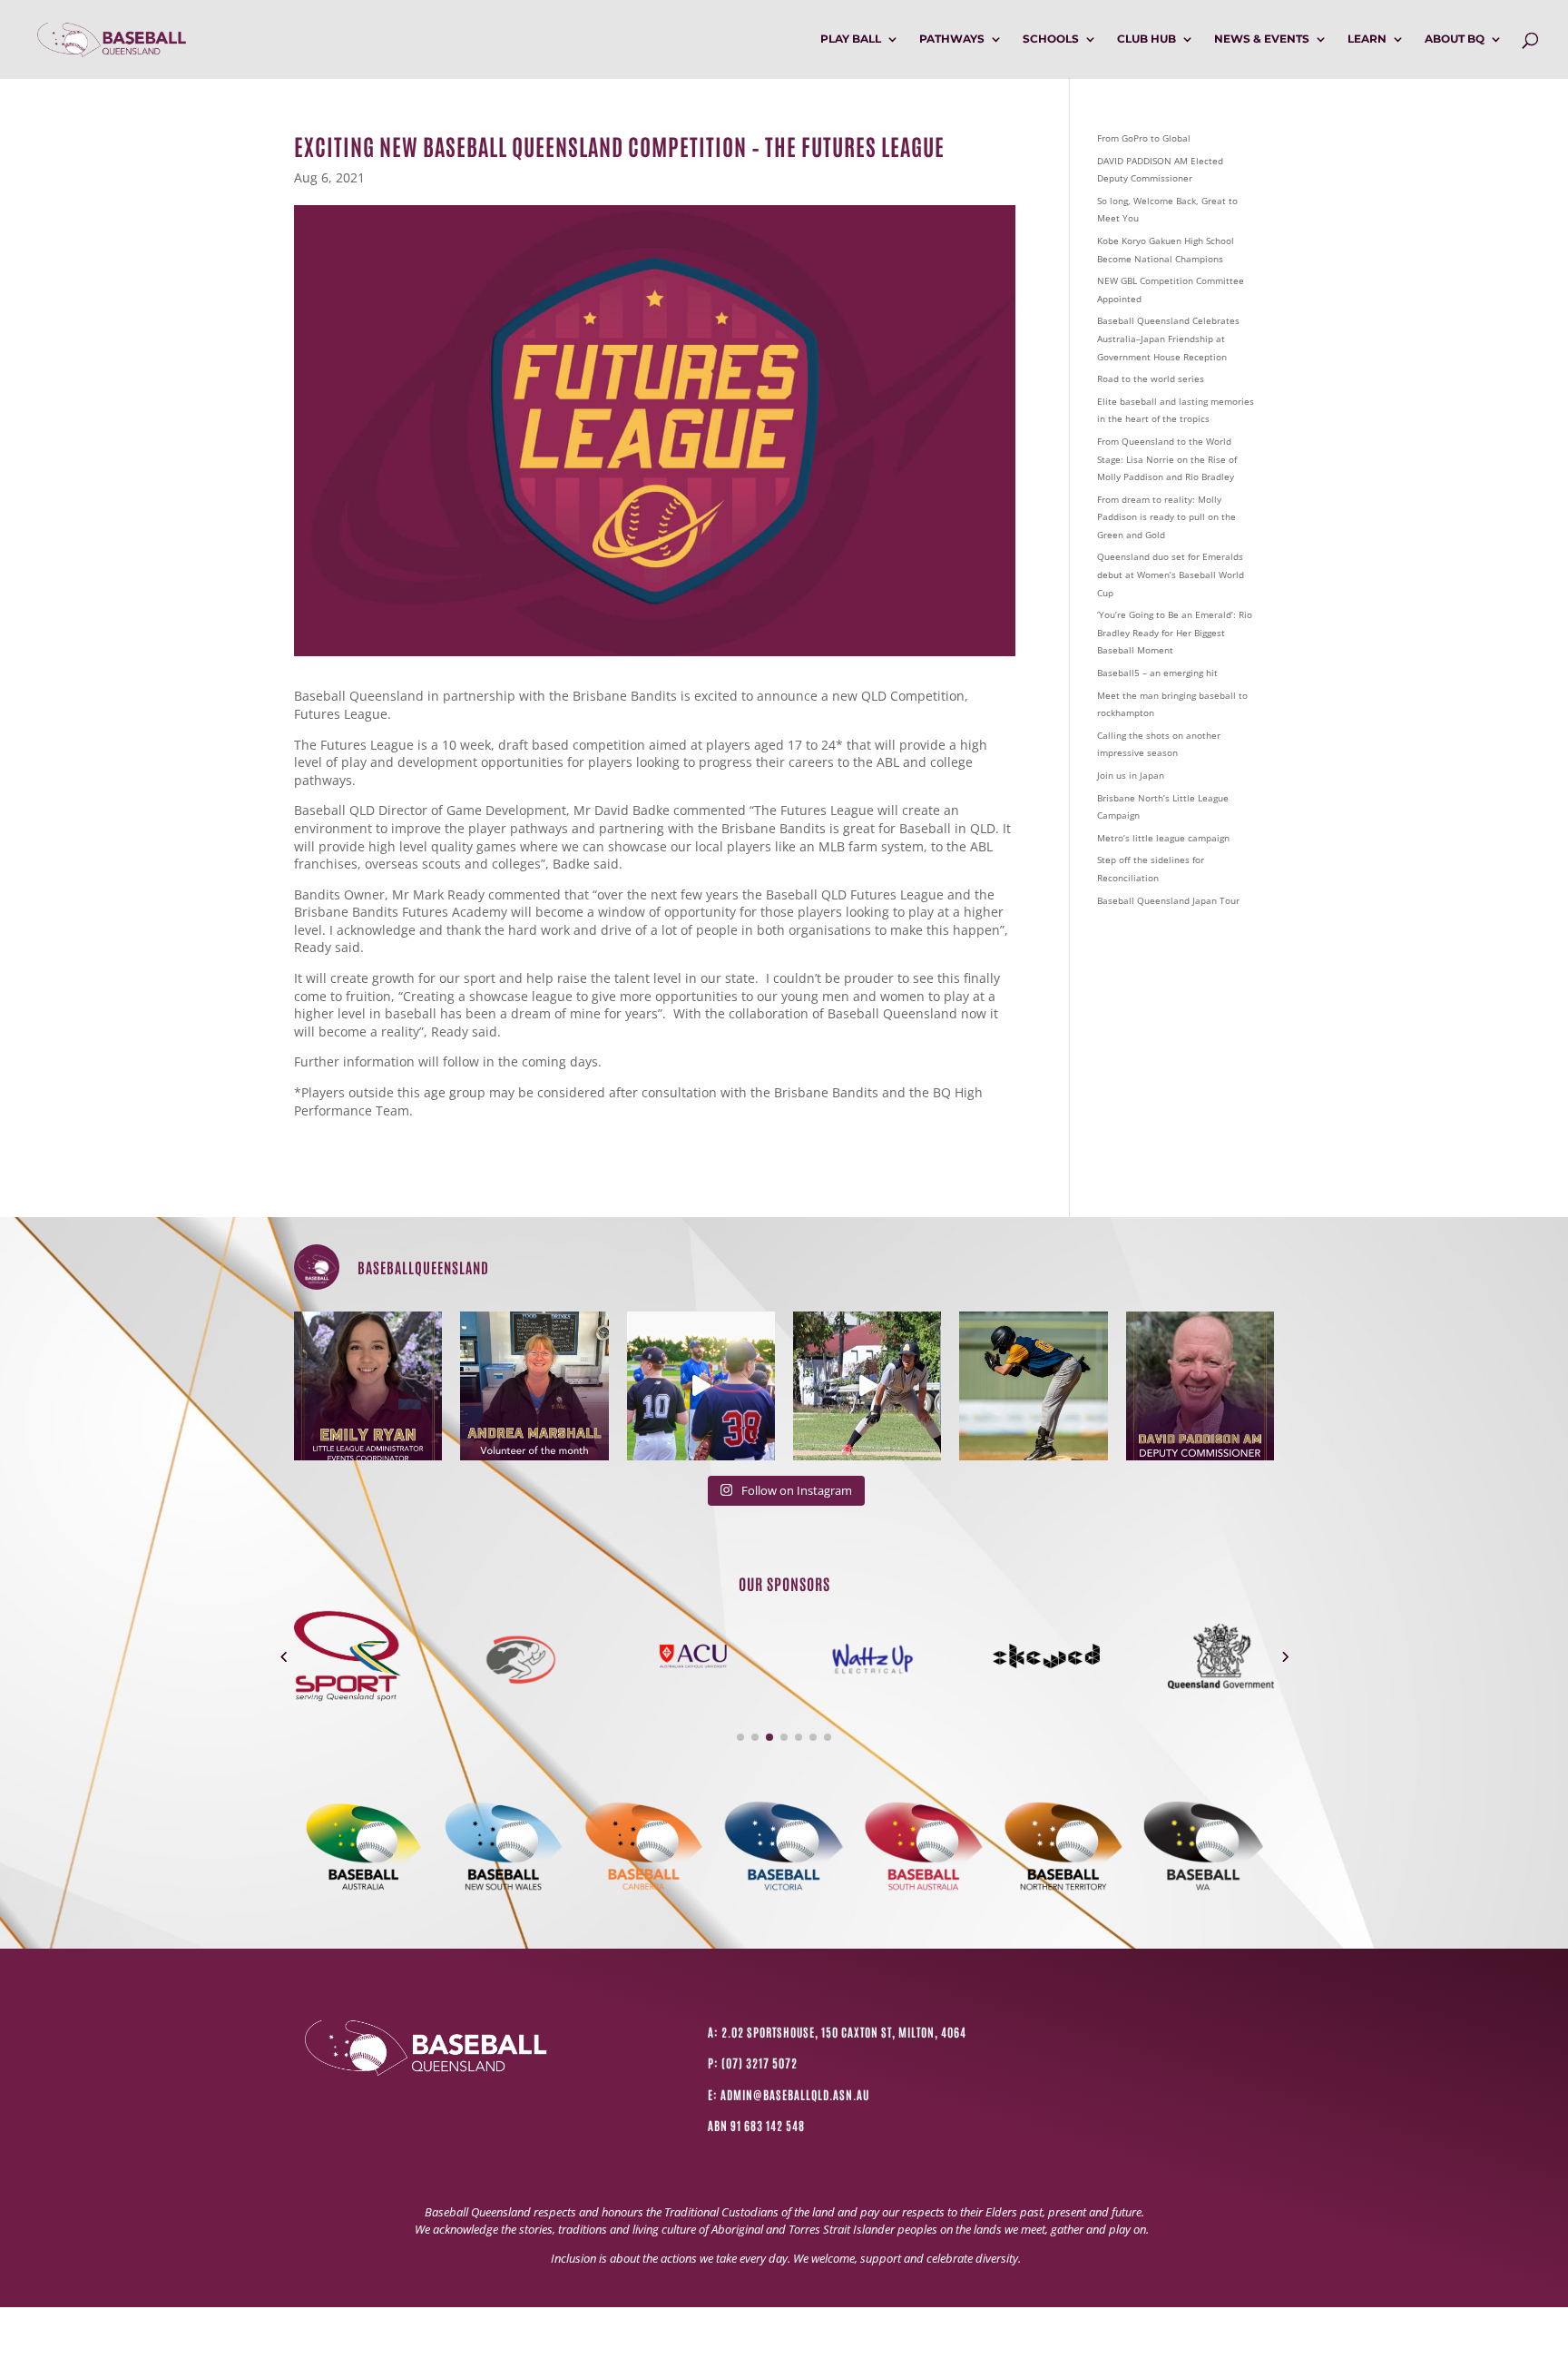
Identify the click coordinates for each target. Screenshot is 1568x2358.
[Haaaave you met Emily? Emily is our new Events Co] (368, 1385)
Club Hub (1147, 39)
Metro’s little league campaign (1163, 838)
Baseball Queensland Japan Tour (1168, 900)
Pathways (952, 39)
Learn (1367, 39)
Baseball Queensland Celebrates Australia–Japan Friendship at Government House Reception (1168, 338)
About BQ (1455, 39)
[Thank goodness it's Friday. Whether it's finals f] (1033, 1385)
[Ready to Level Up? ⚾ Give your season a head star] (701, 1385)
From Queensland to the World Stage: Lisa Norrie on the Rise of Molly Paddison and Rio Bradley (1167, 459)
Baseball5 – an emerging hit (1157, 673)
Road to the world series (1151, 378)
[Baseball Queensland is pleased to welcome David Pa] (1200, 1385)
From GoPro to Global (1144, 138)
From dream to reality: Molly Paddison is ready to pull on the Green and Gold (1166, 517)
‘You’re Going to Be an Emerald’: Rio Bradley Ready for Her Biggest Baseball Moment (1175, 632)
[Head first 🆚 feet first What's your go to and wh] (867, 1385)
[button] (284, 1656)
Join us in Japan (1131, 775)
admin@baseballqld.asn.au (795, 2094)
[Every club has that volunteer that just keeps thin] (534, 1385)
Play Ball (851, 39)
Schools (1051, 39)
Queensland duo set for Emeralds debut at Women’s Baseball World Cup (1171, 574)
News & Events (1262, 39)
